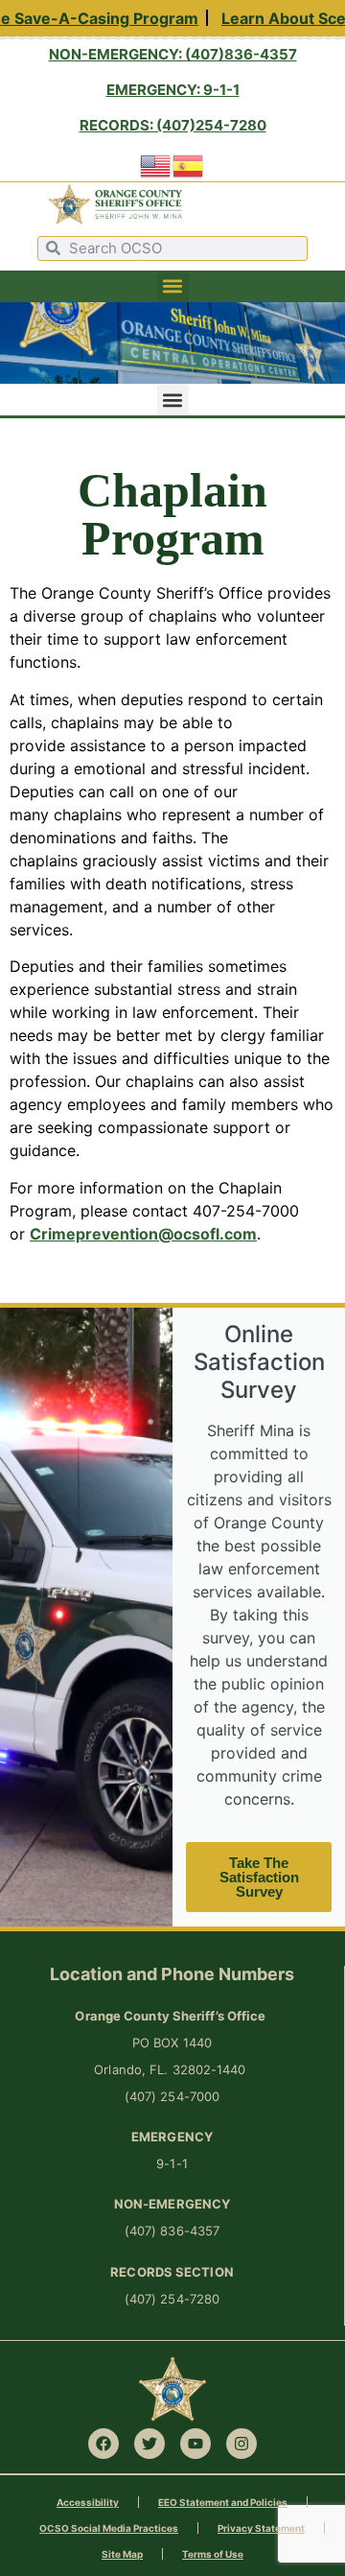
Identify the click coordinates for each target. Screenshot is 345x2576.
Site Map (122, 2554)
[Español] (189, 164)
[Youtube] (195, 2444)
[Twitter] (149, 2444)
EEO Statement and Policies (223, 2502)
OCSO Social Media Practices (109, 2528)
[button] (173, 286)
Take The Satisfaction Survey (259, 1877)
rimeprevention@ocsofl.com (149, 1234)
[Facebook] (103, 2444)
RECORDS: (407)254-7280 (173, 125)
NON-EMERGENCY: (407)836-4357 (173, 54)
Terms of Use (213, 2554)
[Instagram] (241, 2444)
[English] (156, 164)
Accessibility (88, 2502)
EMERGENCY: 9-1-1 (173, 90)
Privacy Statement (261, 2528)
